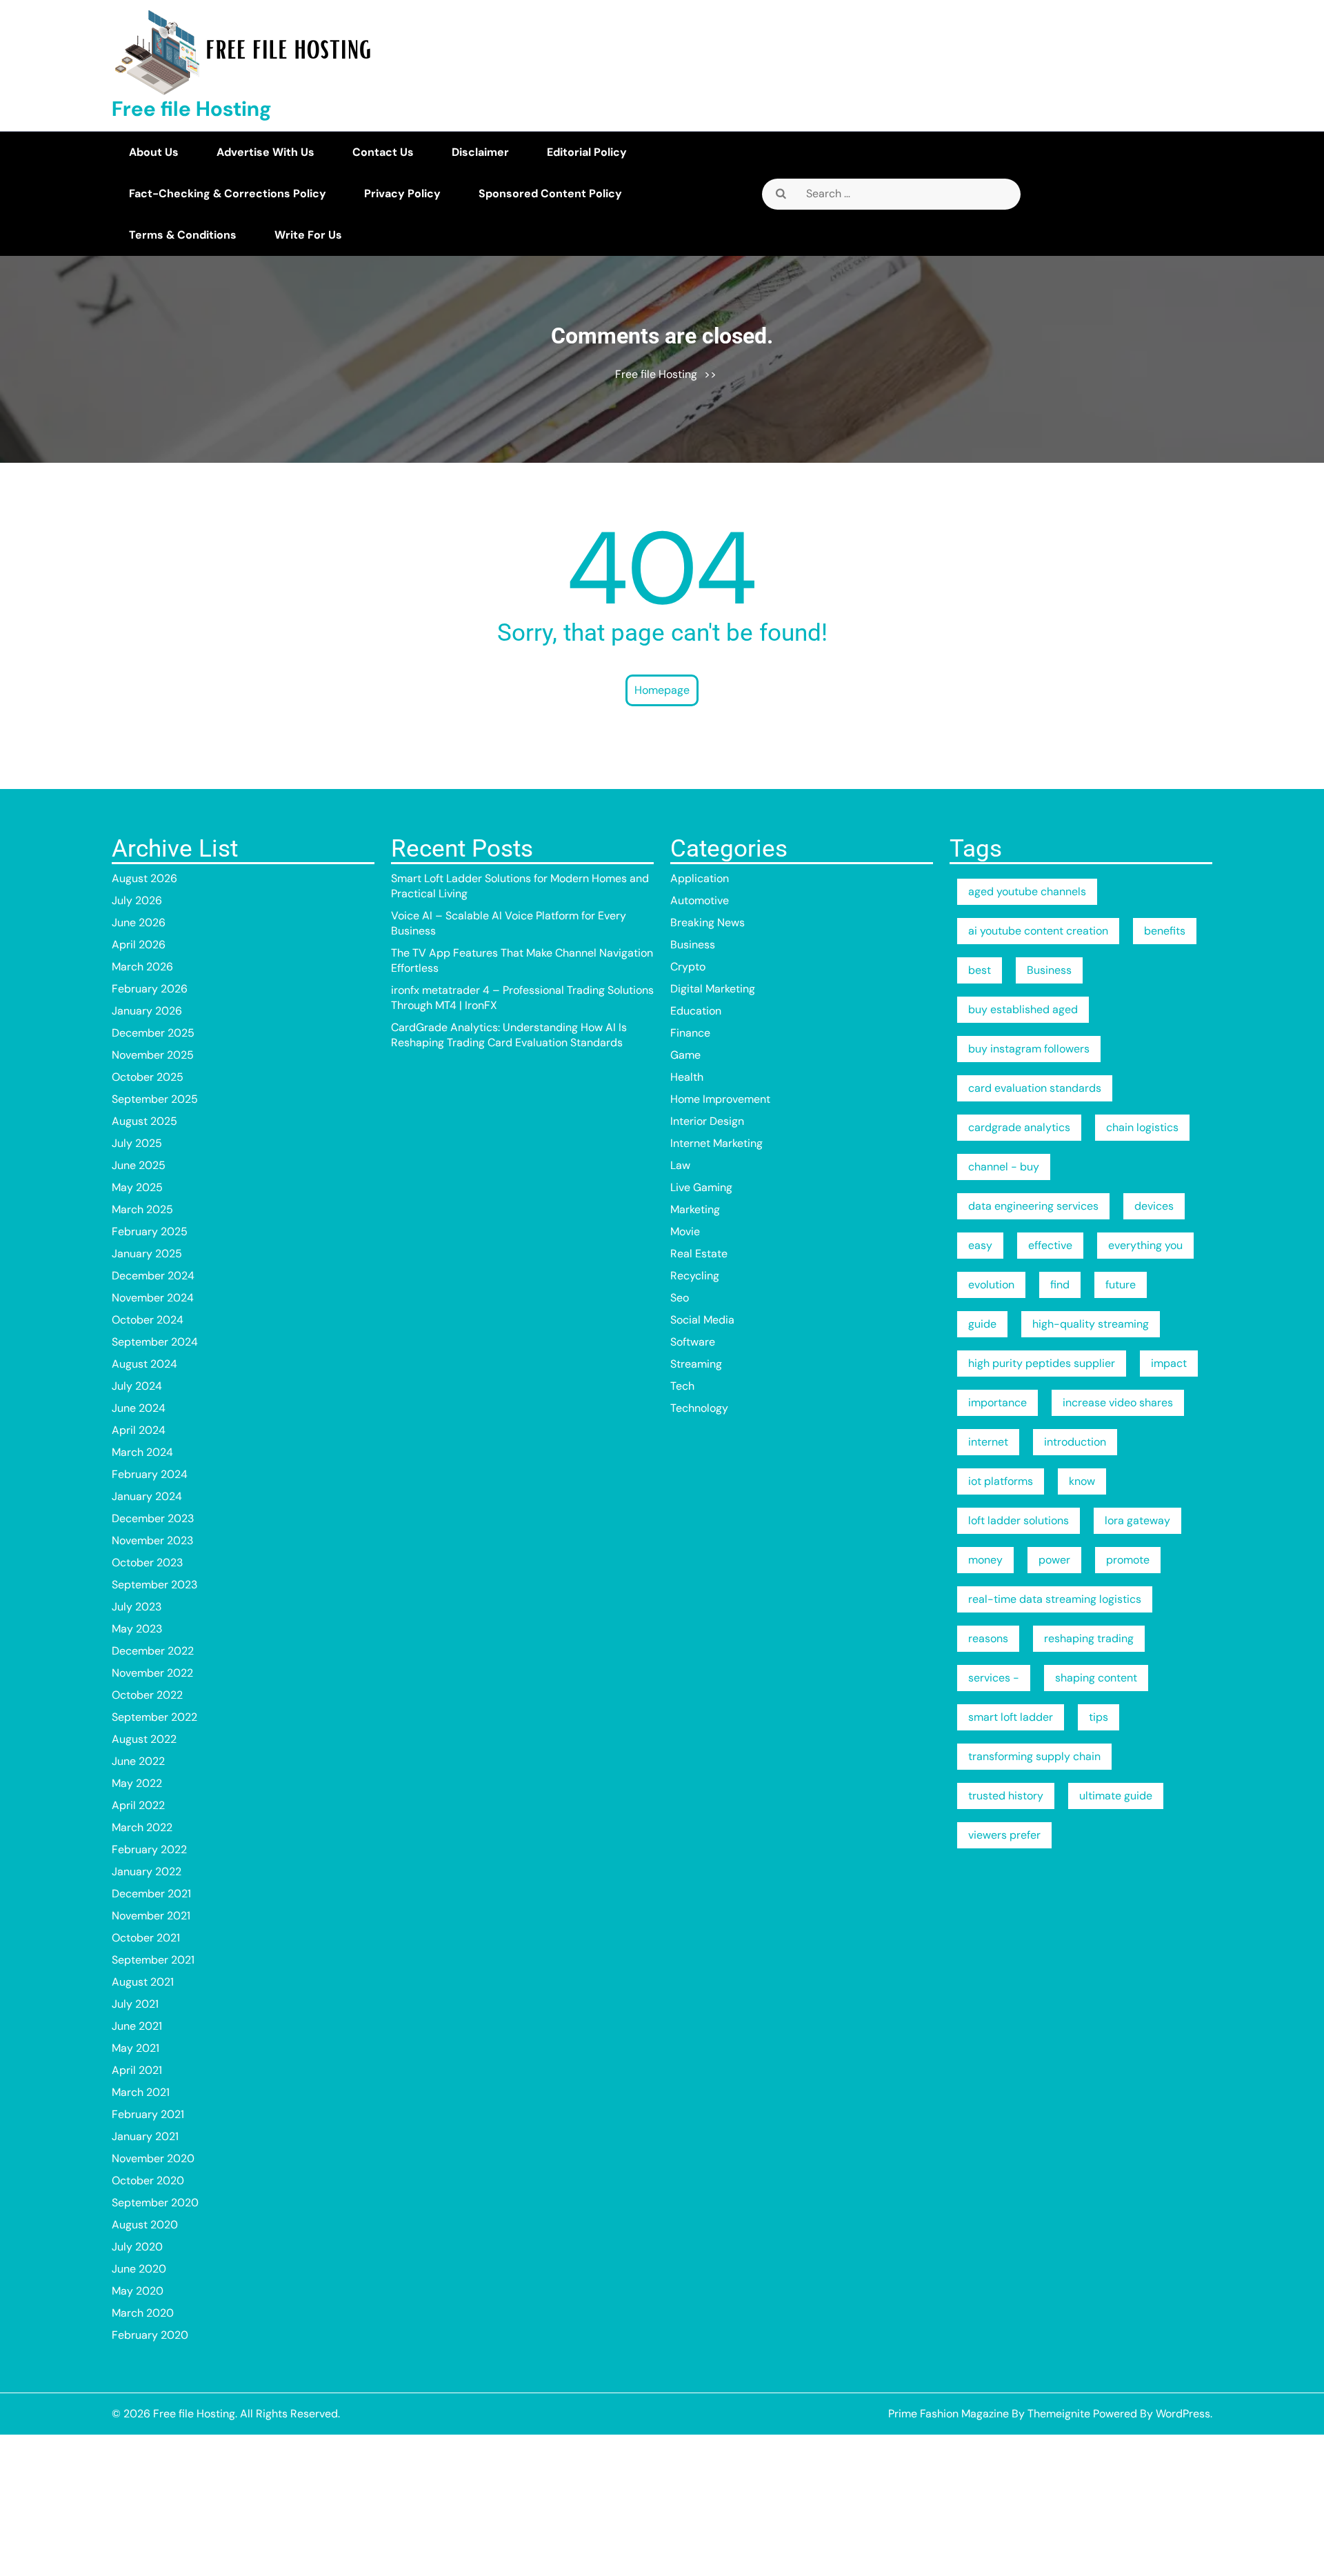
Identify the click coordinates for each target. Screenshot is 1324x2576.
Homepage (662, 690)
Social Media (702, 1320)
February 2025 (150, 1231)
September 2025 (155, 1099)
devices (1154, 1206)
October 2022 (147, 1695)
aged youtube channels (1027, 891)
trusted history (1006, 1796)
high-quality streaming (1091, 1324)
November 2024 (153, 1298)
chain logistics (1142, 1127)
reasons (988, 1638)
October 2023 (147, 1562)
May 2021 (136, 2048)
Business (693, 945)
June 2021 (137, 2026)
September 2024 (155, 1342)
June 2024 (139, 1408)
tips (1099, 1717)
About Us (154, 152)
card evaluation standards (1035, 1088)
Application (700, 878)
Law (680, 1165)
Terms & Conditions (183, 235)
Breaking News (708, 922)
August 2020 (145, 2225)
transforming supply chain (1034, 1756)
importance (997, 1402)
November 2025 (153, 1055)
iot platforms (1001, 1481)
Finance (690, 1033)
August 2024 (144, 1364)
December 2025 (153, 1033)
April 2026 (139, 945)
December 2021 (151, 1894)
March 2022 (142, 1827)
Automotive (700, 900)
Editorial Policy (587, 152)
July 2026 (137, 900)
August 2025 (144, 1121)
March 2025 (142, 1209)
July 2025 (137, 1143)
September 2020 (155, 2203)
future (1121, 1285)
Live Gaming (701, 1187)
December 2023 (153, 1518)
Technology (699, 1408)
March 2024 (142, 1452)
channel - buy (1004, 1167)
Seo (680, 1298)
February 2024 (150, 1474)
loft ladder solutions (1019, 1520)
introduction (1075, 1442)
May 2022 (137, 1783)
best (980, 970)
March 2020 (143, 2313)
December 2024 (153, 1276)
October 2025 (148, 1077)
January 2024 (147, 1496)
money (985, 1560)
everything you (1145, 1245)
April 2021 (137, 2070)
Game (685, 1055)
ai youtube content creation (1038, 931)
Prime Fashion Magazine (949, 2414)
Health (687, 1077)
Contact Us (383, 152)
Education (696, 1011)
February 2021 (148, 2114)
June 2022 (138, 1761)
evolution (991, 1285)
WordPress (1183, 2414)
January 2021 (145, 2136)
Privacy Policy (402, 193)
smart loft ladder (1011, 1717)
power (1054, 1560)
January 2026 (147, 1011)
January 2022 (147, 1871)
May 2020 (138, 2291)
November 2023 (152, 1540)
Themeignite (1059, 2414)
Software (693, 1342)
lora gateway (1137, 1520)
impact (1169, 1363)
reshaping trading (1089, 1638)
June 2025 (139, 1165)
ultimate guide (1116, 1796)
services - (994, 1678)
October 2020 (148, 2180)
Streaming (696, 1364)
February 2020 (150, 2335)
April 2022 (138, 1805)
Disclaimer (480, 152)
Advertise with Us (265, 152)
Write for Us (308, 235)
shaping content (1096, 1678)
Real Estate (699, 1254)
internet (988, 1442)
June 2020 (139, 2269)
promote (1128, 1560)
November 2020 (153, 2158)
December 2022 (153, 1651)
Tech (682, 1386)
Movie (685, 1231)
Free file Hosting (192, 109)
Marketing (695, 1209)
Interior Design (707, 1121)
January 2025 (147, 1254)
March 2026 (142, 967)
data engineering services (1033, 1206)
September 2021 (153, 1960)
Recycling (695, 1276)
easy (980, 1245)
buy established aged (1023, 1009)
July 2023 (137, 1607)
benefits (1165, 931)
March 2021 (141, 2092)
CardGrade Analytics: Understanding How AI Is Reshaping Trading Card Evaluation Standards (509, 1035)
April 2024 (139, 1430)
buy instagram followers (1029, 1049)
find (1060, 1285)
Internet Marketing (716, 1143)
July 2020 (137, 2247)
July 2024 (137, 1386)
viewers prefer (1004, 1835)
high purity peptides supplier (1042, 1363)
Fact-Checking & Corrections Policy (228, 193)
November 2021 (151, 1916)
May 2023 (137, 1629)
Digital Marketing (713, 989)
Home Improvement (720, 1099)
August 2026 (144, 878)
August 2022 (144, 1739)
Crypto (688, 967)
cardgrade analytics (1019, 1127)
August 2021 (143, 1982)
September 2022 (154, 1717)
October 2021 (146, 1938)
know (1082, 1481)
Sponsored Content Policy (550, 193)
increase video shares (1118, 1402)
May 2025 (137, 1187)
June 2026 (139, 922)
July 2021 (135, 2004)
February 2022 (149, 1849)
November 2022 (152, 1673)
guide (982, 1324)
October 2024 (148, 1320)
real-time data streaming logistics (1055, 1599)
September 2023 (154, 1585)
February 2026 (150, 989)
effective (1050, 1245)
